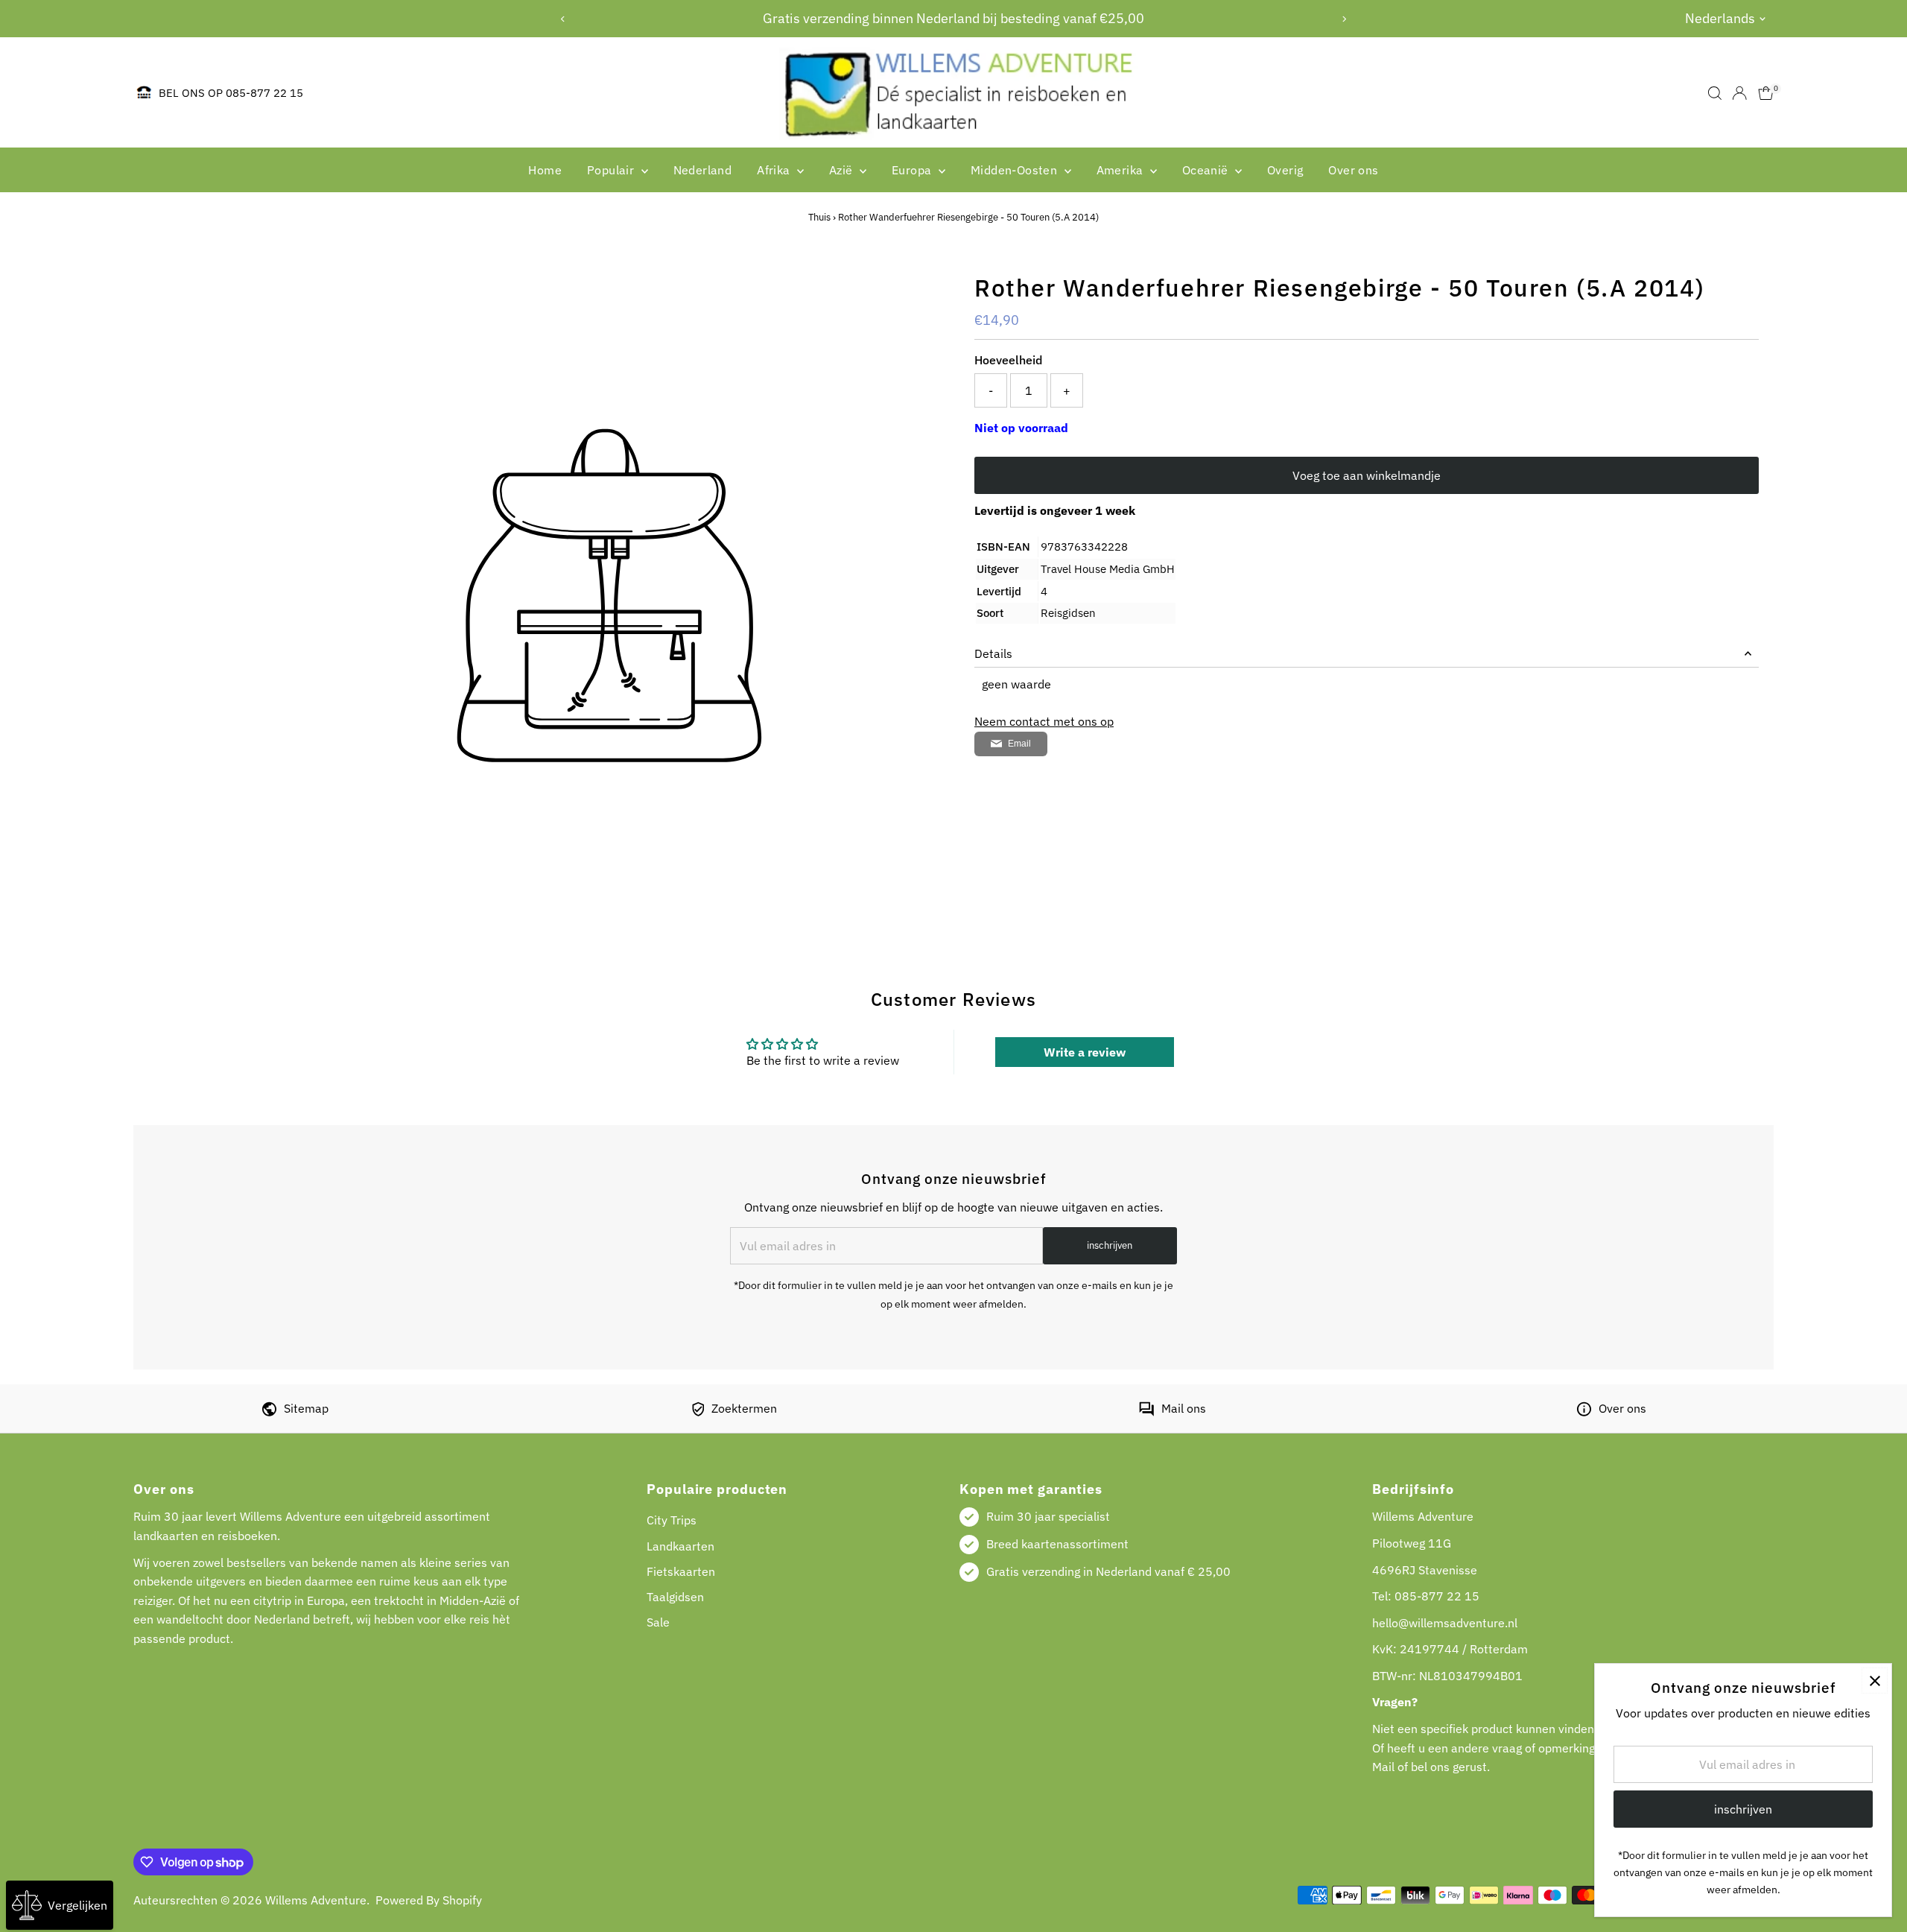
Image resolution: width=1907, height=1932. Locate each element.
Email (1019, 744)
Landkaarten (680, 1546)
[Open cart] (1766, 93)
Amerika (1121, 170)
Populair (612, 170)
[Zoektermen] (698, 1412)
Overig (1285, 170)
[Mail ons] (1146, 1412)
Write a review (1085, 1052)
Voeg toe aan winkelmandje (1367, 475)
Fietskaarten (681, 1571)
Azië (843, 170)
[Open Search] (1715, 93)
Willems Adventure (316, 1900)
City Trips (672, 1520)
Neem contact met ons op (1044, 721)
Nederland (703, 170)
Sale (658, 1622)
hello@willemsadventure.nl (1445, 1623)
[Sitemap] (269, 1412)
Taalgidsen (675, 1597)
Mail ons (1184, 1408)
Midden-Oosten (1016, 170)
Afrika (775, 170)
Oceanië (1207, 170)
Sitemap (306, 1408)
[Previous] (564, 19)
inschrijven (1110, 1245)
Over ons (1353, 170)
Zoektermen (744, 1408)
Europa (913, 170)
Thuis (819, 217)
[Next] (1343, 19)
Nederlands (1720, 18)
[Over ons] (1584, 1412)
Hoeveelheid (1008, 360)
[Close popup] (1875, 1681)
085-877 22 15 (1437, 1596)
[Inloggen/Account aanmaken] (1739, 93)
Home (545, 170)
